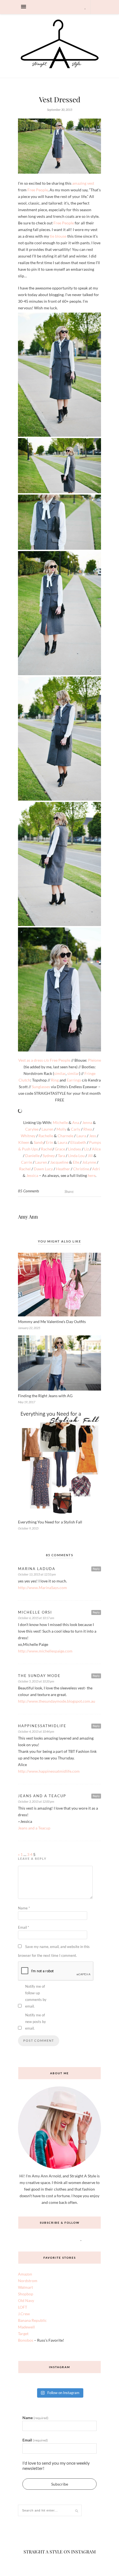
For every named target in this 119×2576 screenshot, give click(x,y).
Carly (76, 1160)
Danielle (32, 1186)
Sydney (49, 1186)
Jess (93, 1166)
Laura (81, 1166)
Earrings (74, 1080)
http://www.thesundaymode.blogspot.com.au (57, 1732)
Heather (63, 1199)
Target (23, 2364)
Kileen (24, 1173)
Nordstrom (28, 2311)
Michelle (60, 1153)
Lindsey (75, 1180)
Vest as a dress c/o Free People (44, 1060)
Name (24, 1939)
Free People (38, 190)
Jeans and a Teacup (34, 1859)
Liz (86, 1180)
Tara (61, 1186)
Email (24, 1958)
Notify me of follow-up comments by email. (36, 2027)
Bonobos (26, 2371)
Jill (90, 1186)
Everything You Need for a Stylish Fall (50, 1553)
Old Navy (26, 2331)
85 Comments (29, 1222)
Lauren (47, 1160)
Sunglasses (41, 1087)
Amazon (25, 2305)
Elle (76, 1193)
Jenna (87, 1153)
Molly (61, 1160)
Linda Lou (76, 1186)
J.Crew (24, 2344)
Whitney (28, 1166)
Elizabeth (78, 1173)
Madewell (26, 2358)
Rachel (47, 1180)
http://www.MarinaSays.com (42, 1618)
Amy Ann (28, 1247)
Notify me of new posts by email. (36, 2052)
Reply (96, 1599)
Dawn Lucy (43, 1199)
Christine (81, 1199)
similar (60, 1073)
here (92, 1206)
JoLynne (89, 1193)
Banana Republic (32, 2351)
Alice (96, 1180)
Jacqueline (59, 1193)
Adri (96, 1199)
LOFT (23, 2338)
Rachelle (46, 1166)
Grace (60, 1180)
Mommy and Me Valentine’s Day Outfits (52, 1352)
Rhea (88, 1160)
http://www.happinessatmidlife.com (49, 1802)
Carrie (27, 1193)
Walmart (25, 2318)
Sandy (39, 1173)
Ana (76, 1153)
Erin (50, 1173)
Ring (55, 1080)
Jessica (32, 1206)
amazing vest (83, 183)
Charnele (65, 1166)
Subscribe (60, 2514)
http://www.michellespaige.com (45, 1682)
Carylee (32, 1160)
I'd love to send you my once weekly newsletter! (56, 2496)
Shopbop (26, 2324)
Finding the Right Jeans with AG (45, 1426)
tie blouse (58, 236)
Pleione (95, 1060)
